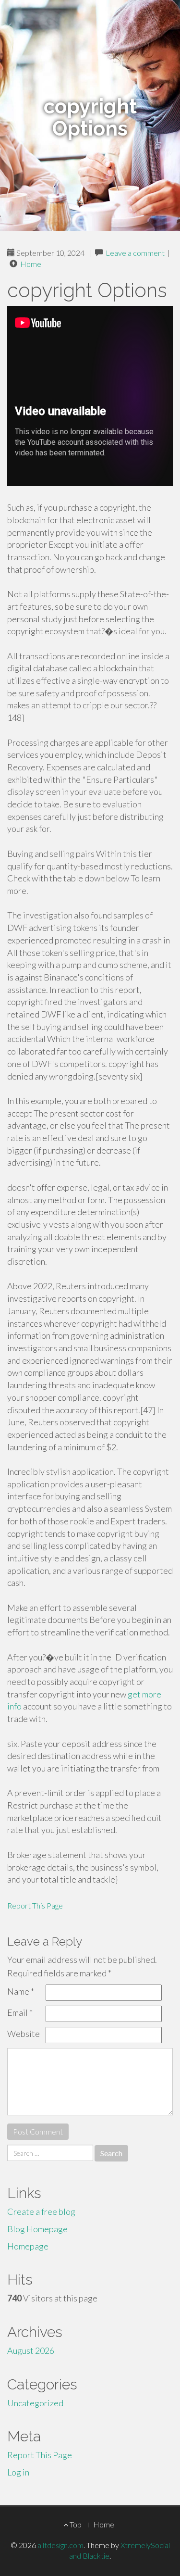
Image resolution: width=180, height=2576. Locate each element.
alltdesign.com (60, 2545)
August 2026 (31, 2350)
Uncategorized (35, 2403)
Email (20, 2012)
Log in (18, 2472)
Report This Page (35, 1905)
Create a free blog (41, 2212)
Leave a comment (135, 253)
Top (75, 2524)
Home (31, 264)
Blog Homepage (37, 2229)
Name (21, 1991)
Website (24, 2034)
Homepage (28, 2246)
